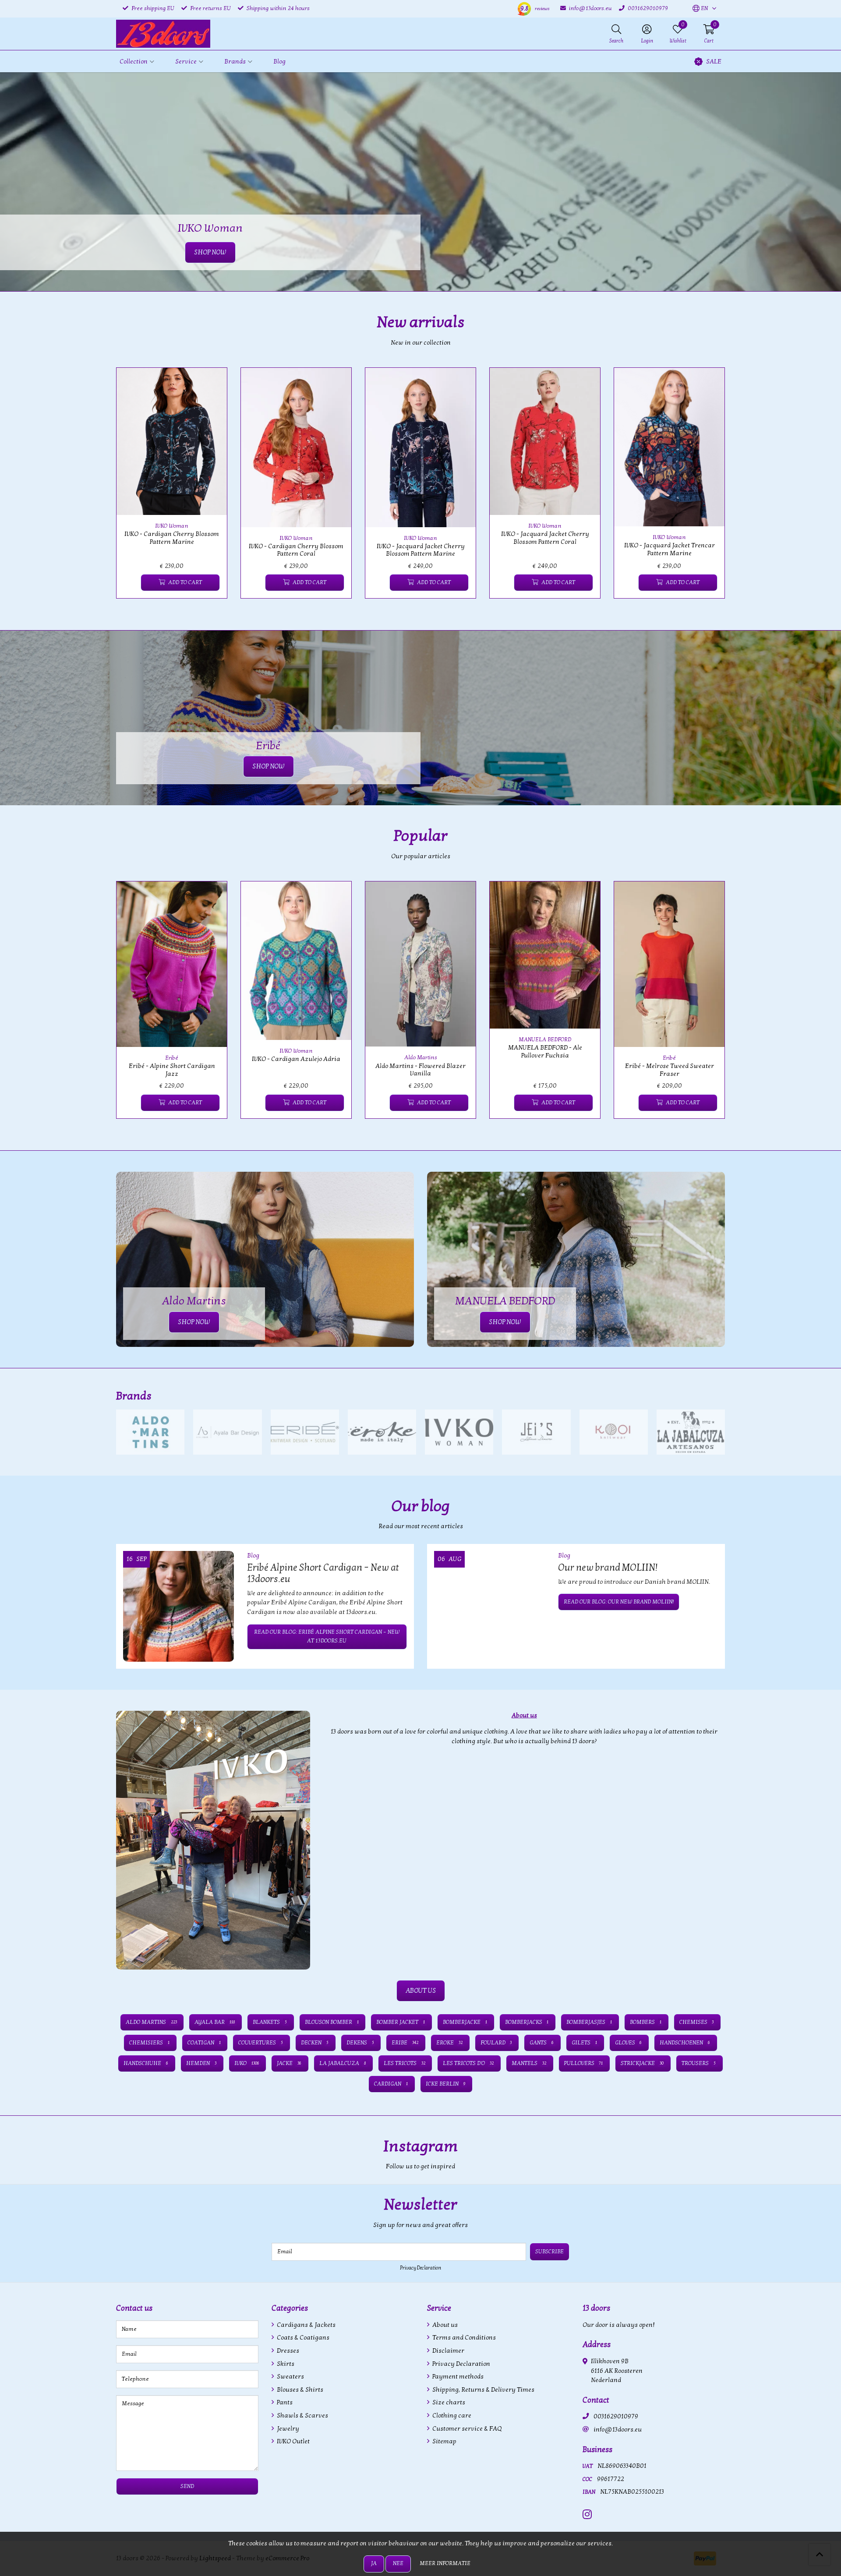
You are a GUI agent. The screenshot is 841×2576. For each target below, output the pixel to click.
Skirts (285, 2364)
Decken (315, 2043)
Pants (284, 2402)
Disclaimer (448, 2351)
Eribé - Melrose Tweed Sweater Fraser (670, 1070)
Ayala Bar (215, 2022)
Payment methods (457, 2377)
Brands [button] (235, 62)
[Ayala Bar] (227, 1432)
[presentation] (110, 488)
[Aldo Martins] (150, 1432)
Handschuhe (146, 2063)
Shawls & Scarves (302, 2416)
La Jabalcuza (343, 2063)
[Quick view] (210, 384)
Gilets (584, 2043)
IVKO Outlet (293, 2441)
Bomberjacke (465, 2022)
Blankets (270, 2022)
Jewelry (287, 2429)
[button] (700, 9)
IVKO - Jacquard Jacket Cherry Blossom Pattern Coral (545, 538)
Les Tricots (405, 2063)
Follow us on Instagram (690, 2171)
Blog (279, 62)
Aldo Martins (421, 1057)
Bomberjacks (527, 2022)
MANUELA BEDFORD (545, 1040)
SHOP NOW (269, 766)
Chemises (697, 2022)
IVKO (247, 2063)
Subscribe (549, 2252)
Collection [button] (134, 62)
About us (444, 2325)
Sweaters (290, 2377)
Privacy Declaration (420, 2268)
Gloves (629, 2043)
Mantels (529, 2063)
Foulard (496, 2043)
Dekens (360, 2043)
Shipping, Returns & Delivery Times (483, 2390)
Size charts (448, 2402)
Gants (542, 2043)
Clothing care (451, 2416)
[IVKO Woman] (459, 1432)
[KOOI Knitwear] (614, 1432)
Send (187, 2486)
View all (711, 1396)
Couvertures (261, 2043)
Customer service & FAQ (466, 2429)
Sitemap (444, 2441)
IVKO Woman (172, 526)
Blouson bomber (332, 2022)
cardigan (391, 2084)
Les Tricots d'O (468, 2063)
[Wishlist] (130, 583)
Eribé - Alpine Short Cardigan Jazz (172, 1070)
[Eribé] (305, 1432)
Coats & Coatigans (302, 2338)
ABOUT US (421, 1991)
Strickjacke (642, 2063)
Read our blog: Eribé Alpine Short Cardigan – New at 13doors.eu (327, 1636)
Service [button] (186, 62)
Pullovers (584, 2063)
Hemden (201, 2063)
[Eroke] (382, 1432)
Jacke (289, 2063)
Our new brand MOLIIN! (608, 1568)
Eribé (172, 1058)
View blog (709, 1531)
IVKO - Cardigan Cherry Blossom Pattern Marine (172, 538)
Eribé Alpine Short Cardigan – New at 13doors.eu (323, 1573)
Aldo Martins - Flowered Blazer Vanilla (420, 1070)
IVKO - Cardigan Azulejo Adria (296, 1059)
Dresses (287, 2351)
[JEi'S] (536, 1432)
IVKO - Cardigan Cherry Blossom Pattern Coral (296, 550)
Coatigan (204, 2043)
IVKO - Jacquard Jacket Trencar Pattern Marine (670, 549)
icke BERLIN (445, 2084)
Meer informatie (445, 2563)
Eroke (449, 2043)
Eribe (405, 2043)
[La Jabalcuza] (691, 1432)
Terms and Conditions (463, 2338)
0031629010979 (616, 2416)
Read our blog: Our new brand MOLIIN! (619, 1602)
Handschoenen (685, 2043)
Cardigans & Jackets (306, 2325)
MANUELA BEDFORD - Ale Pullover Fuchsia (545, 1051)
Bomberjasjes (589, 2022)
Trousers (699, 2063)
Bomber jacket (401, 2022)
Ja (374, 2563)
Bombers (646, 2022)
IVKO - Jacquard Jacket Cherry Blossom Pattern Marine (421, 550)
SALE (714, 62)
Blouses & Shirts (299, 2390)
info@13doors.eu (618, 2430)
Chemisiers (149, 2043)
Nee (398, 2563)
